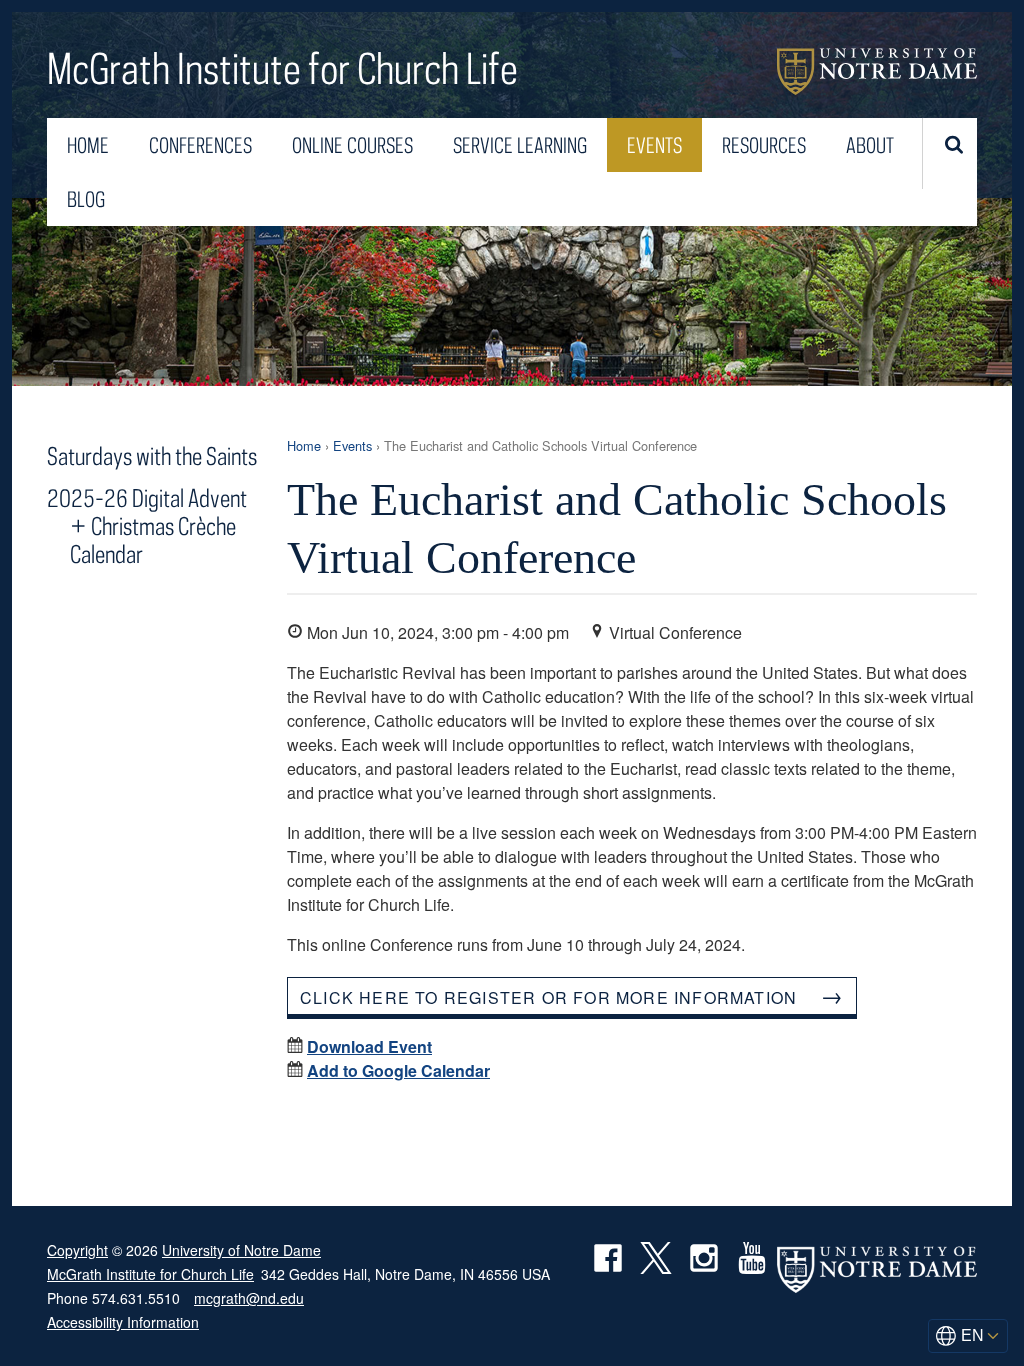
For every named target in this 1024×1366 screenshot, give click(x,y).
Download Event (369, 1046)
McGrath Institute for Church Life (282, 70)
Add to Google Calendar (398, 1070)
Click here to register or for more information (548, 997)
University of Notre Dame (877, 71)
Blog (86, 199)
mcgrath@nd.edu (249, 1298)
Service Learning (520, 145)
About (870, 145)
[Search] (952, 153)
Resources (764, 145)
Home (88, 145)
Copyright (77, 1250)
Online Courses (352, 145)
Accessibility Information (123, 1322)
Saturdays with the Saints (152, 455)
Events (654, 145)
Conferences (200, 145)
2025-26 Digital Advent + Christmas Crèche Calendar (147, 525)
